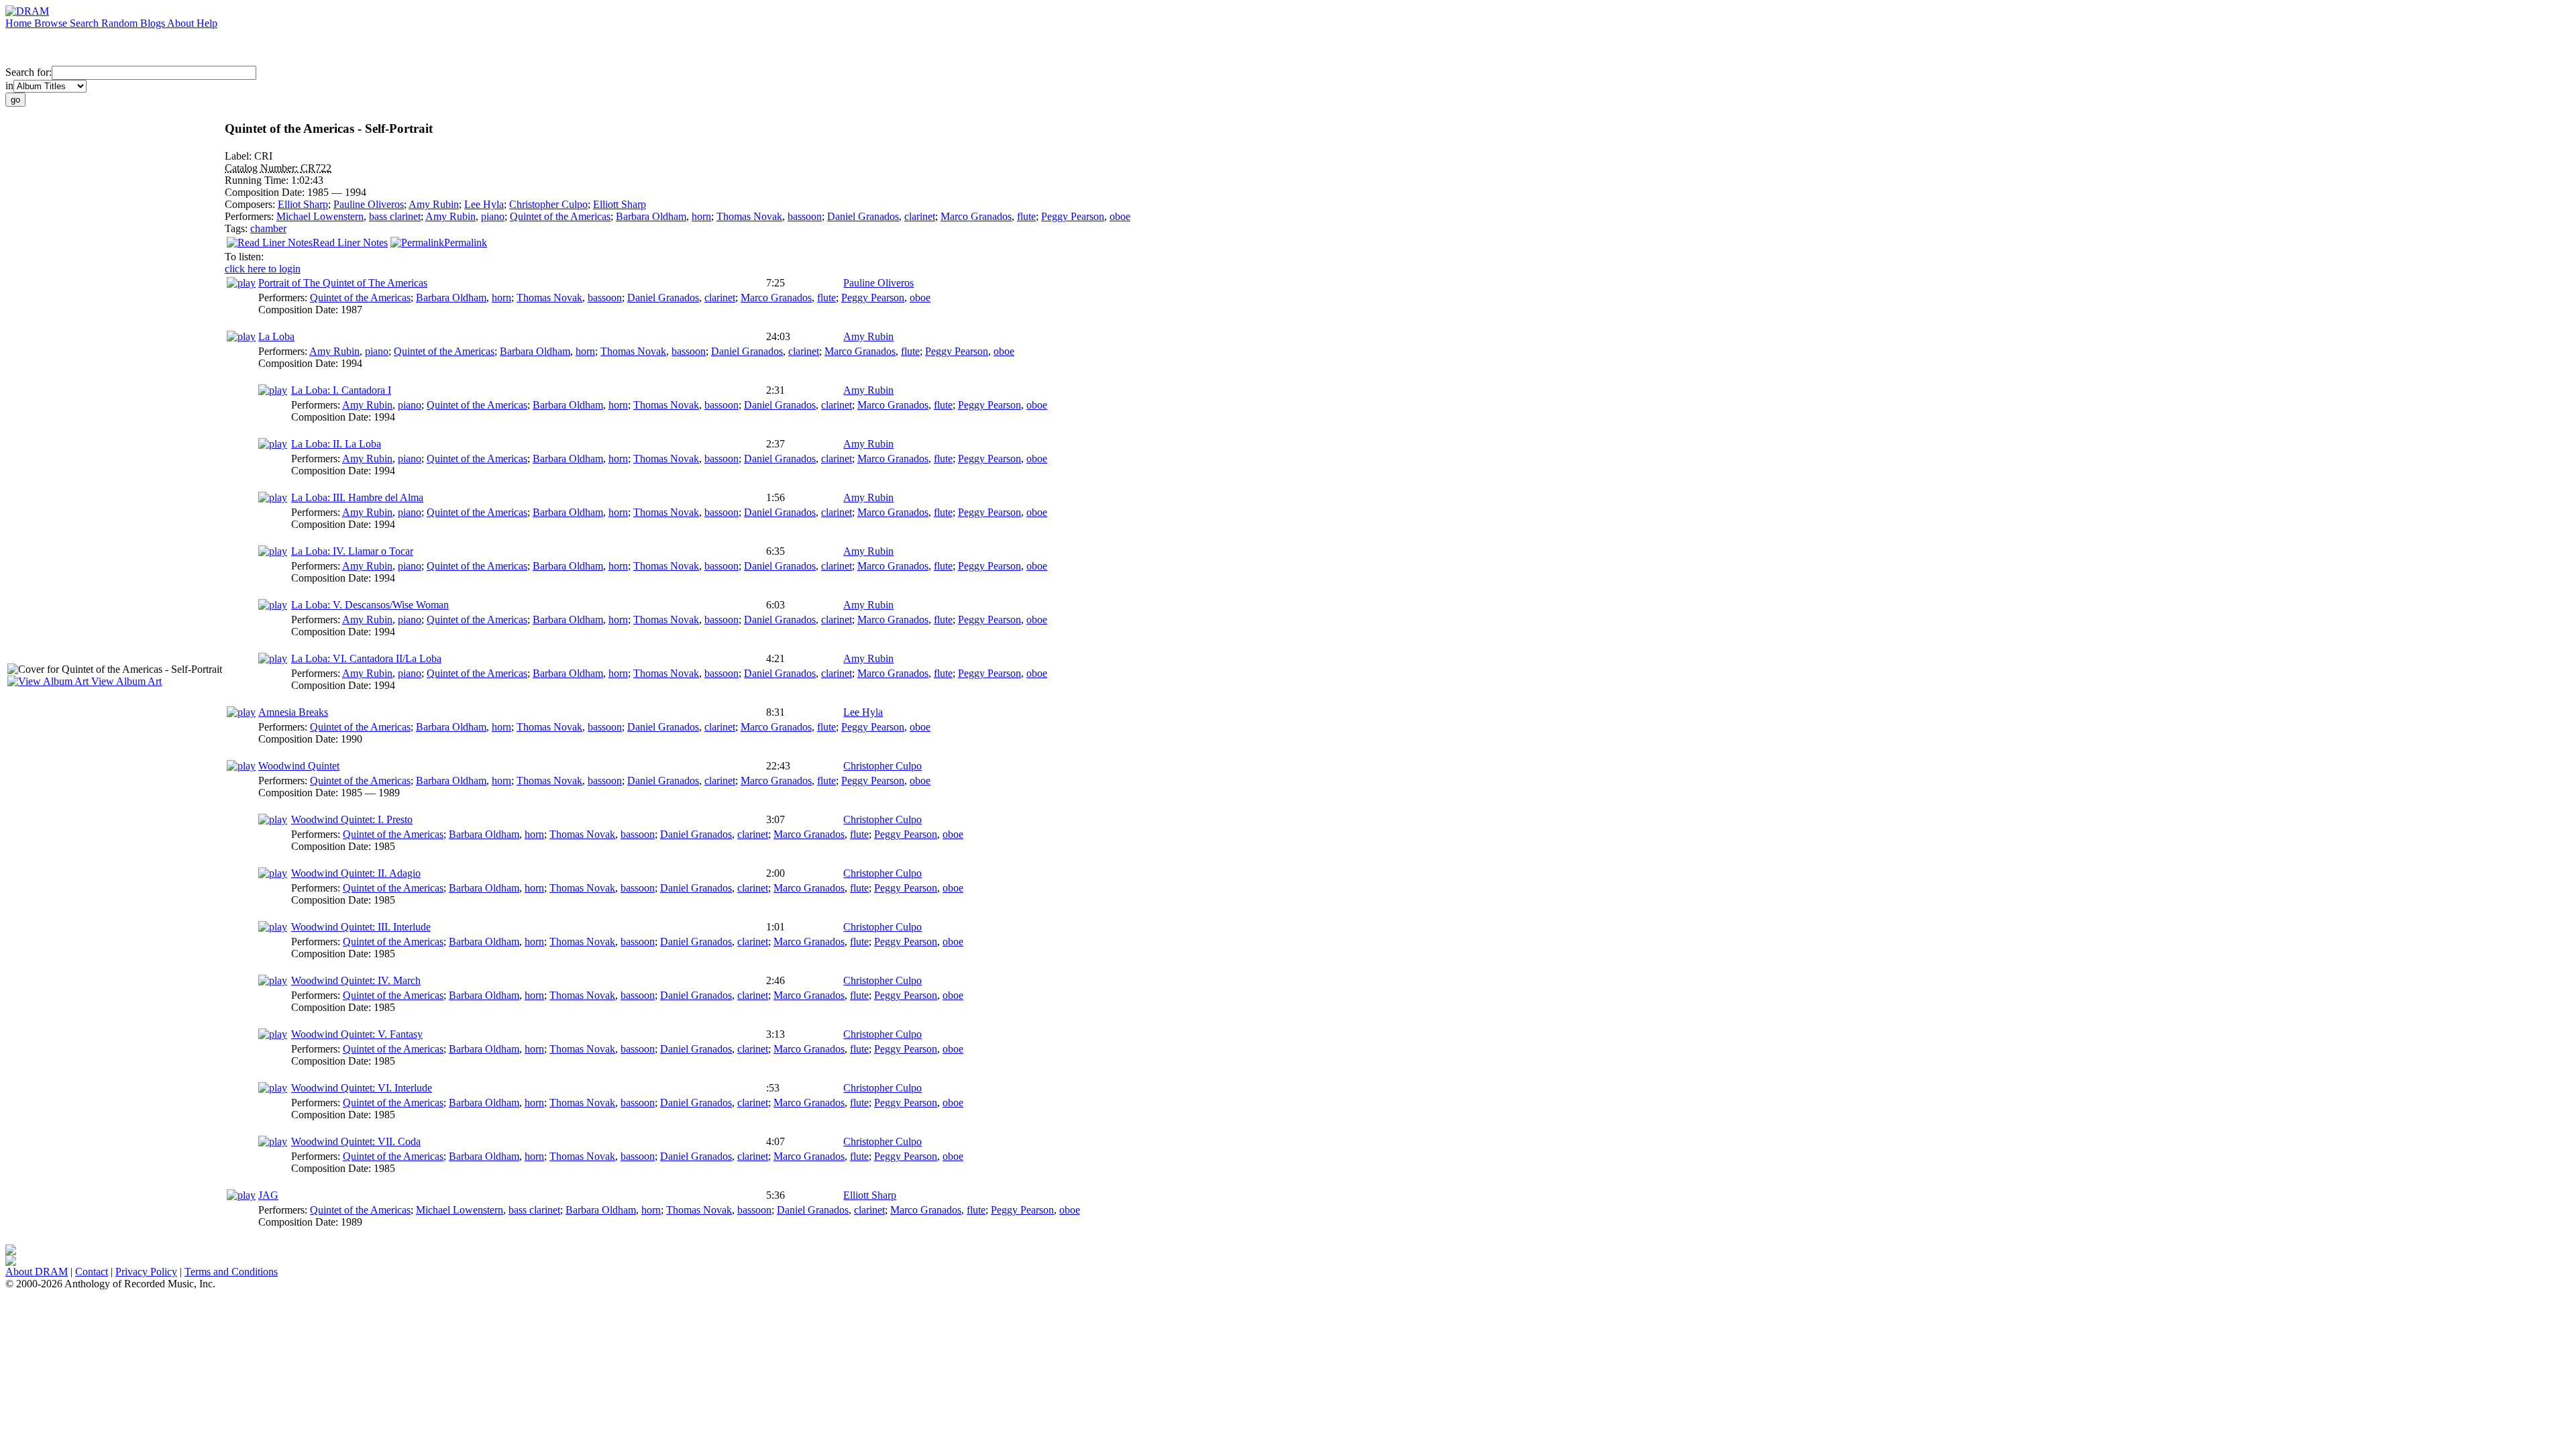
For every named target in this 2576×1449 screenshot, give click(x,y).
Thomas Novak (749, 216)
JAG (268, 1195)
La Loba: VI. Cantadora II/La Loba (366, 658)
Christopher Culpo (548, 204)
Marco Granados (976, 216)
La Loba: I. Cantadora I (341, 390)
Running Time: (258, 180)
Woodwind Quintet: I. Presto (352, 819)
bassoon (805, 216)
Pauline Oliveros (369, 204)
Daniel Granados (863, 216)
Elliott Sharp (620, 204)
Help (207, 23)
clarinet (920, 216)
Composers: (251, 204)
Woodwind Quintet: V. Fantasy (357, 1034)
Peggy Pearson (1073, 216)
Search (86, 23)
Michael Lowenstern (320, 216)
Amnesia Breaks (293, 712)
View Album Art (125, 681)
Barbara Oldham (651, 216)
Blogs (154, 23)
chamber (268, 228)
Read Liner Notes (350, 243)
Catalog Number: (263, 168)
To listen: (244, 257)
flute (1026, 216)
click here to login (263, 269)
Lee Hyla (484, 204)
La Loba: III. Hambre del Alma (357, 497)
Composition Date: (266, 192)
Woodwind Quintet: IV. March (356, 980)
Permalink (466, 243)
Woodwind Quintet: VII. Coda (356, 1141)
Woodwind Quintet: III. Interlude (361, 927)
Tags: (237, 228)
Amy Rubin (434, 204)
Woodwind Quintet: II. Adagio (356, 873)
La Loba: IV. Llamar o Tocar (352, 551)
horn (701, 216)
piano (493, 216)
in (9, 86)
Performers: (251, 216)
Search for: (29, 72)
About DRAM (37, 1272)
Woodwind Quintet (299, 766)
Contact (92, 1272)
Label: (239, 156)
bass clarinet (395, 216)
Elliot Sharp (303, 204)
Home (20, 23)
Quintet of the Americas (560, 216)
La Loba (276, 336)
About (182, 23)
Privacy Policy (146, 1272)
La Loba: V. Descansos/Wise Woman (370, 605)
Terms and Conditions (231, 1272)
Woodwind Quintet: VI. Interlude (362, 1088)
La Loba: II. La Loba (336, 444)
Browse (52, 23)
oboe (1120, 216)
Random (121, 23)
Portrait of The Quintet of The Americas (343, 283)
